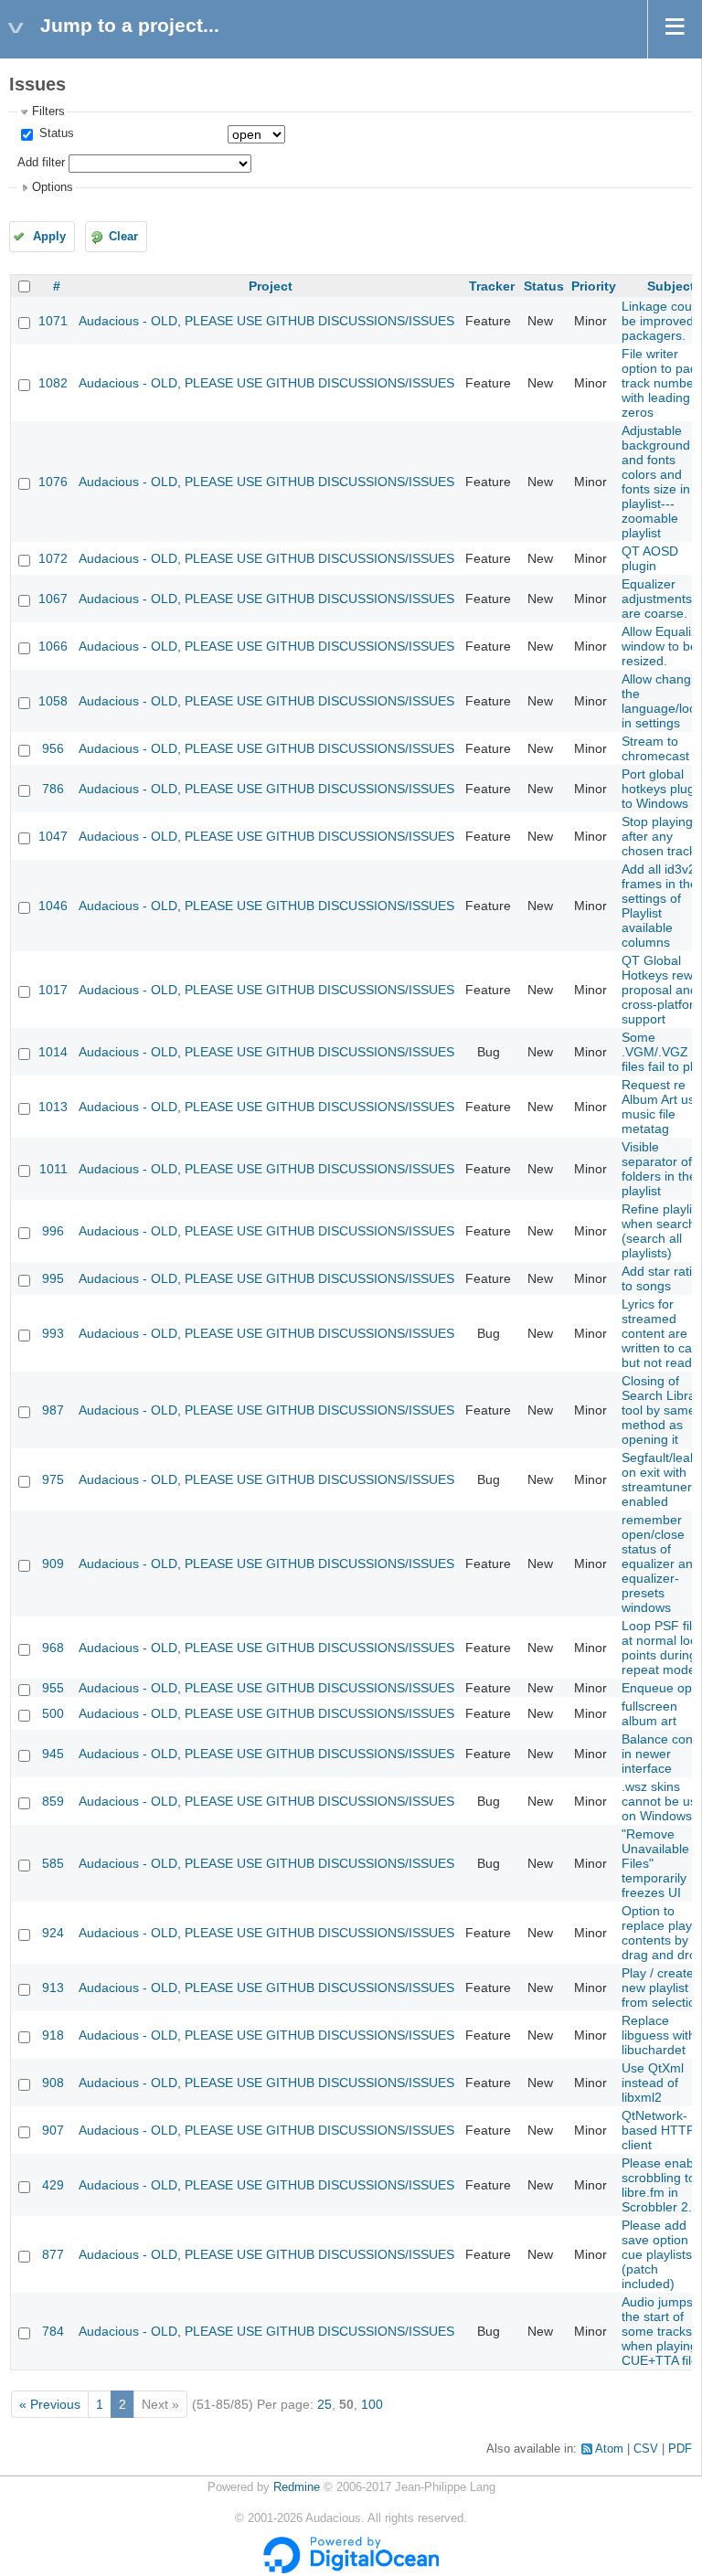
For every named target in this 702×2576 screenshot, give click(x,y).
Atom (609, 2449)
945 (53, 1754)
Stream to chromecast (655, 748)
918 (53, 2035)
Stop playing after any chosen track (659, 836)
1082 (53, 383)
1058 (53, 701)
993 (53, 1333)
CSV (646, 2449)
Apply (49, 237)
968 (53, 1648)
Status (55, 133)
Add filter (41, 163)
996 (53, 1231)
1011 (53, 1169)
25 (324, 2404)
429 (53, 2185)
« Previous (50, 2404)
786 (53, 789)
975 (53, 1479)
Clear (123, 237)
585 (53, 1863)
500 (53, 1713)
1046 (53, 906)
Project (271, 286)
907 (53, 2130)
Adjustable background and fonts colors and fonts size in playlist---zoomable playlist (656, 482)
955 (53, 1688)
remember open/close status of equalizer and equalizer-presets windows (661, 1564)
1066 (53, 646)
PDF (680, 2449)
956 (53, 748)
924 (53, 1933)
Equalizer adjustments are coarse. (657, 599)
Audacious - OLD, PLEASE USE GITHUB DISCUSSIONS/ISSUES (266, 321)
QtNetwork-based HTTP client (658, 2130)
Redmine (297, 2487)
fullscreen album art (649, 1713)
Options (53, 187)
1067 (53, 599)
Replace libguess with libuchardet (659, 2035)
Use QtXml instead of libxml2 (653, 2083)
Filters (48, 111)
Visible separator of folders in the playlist (659, 1169)
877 (53, 2254)
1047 (53, 836)
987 (53, 1410)
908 (53, 2083)
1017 (53, 990)
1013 (53, 1107)
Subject (671, 286)
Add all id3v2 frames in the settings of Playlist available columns (659, 906)
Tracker (492, 286)
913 (53, 1988)
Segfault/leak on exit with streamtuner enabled (659, 1479)
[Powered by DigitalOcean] (351, 2570)
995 (53, 1278)
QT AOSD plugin (650, 558)
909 (53, 1564)
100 (372, 2404)
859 (53, 1801)
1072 (53, 558)
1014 (53, 1052)
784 (53, 2331)
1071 (53, 321)
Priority (594, 286)
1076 (53, 482)
